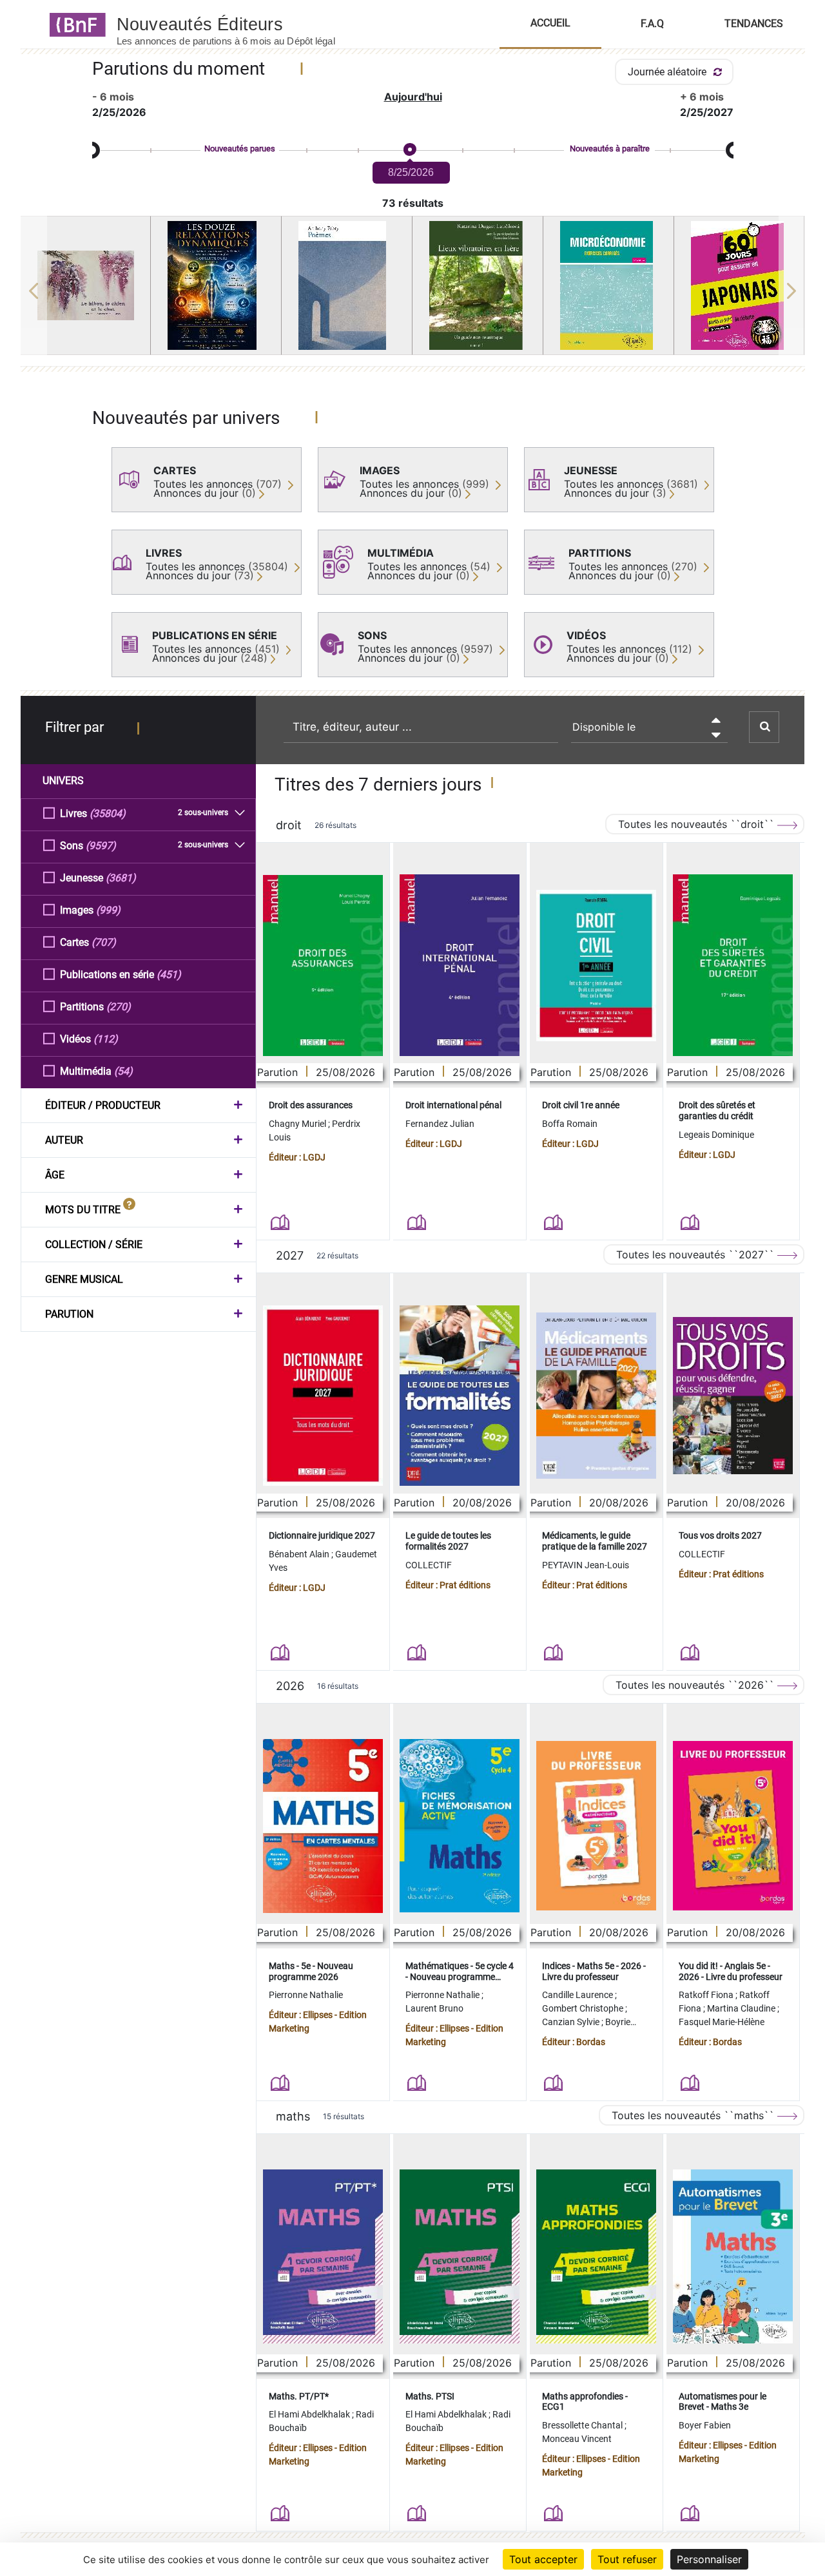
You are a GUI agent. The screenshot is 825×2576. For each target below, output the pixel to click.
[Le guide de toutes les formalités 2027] (460, 1396)
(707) (104, 942)
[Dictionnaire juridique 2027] (323, 1396)
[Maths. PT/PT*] (323, 2256)
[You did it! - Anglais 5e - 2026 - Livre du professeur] (733, 1826)
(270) (119, 1007)
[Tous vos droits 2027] (733, 1396)
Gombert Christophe (584, 2008)
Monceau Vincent (577, 2439)
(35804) (108, 813)
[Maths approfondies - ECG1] (596, 2256)
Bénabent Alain (300, 1554)
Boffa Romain (570, 1124)
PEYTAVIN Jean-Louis (586, 1565)
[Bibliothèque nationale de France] (74, 24)
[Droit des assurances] (323, 966)
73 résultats (413, 203)
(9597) (101, 846)
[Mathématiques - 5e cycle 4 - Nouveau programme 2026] (460, 1826)
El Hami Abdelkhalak (310, 2414)
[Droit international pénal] (460, 965)
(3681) (121, 878)
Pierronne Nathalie (306, 1995)
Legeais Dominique (716, 1135)
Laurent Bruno (434, 2008)
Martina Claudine (742, 2008)
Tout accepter (543, 2559)
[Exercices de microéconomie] (608, 285)
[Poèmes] (347, 285)
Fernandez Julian (440, 1124)
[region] (413, 291)
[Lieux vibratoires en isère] (478, 285)
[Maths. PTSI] (460, 2256)
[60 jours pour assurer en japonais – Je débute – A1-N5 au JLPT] (739, 285)
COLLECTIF (429, 1565)
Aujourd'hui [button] (413, 97)
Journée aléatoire (668, 72)
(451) (169, 975)
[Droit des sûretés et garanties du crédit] (733, 965)
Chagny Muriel (298, 1124)
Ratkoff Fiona (707, 1995)
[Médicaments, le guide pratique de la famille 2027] (596, 1396)
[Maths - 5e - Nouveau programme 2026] (323, 1826)
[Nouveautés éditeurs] (237, 24)
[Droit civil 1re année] (596, 966)
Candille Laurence (578, 1995)
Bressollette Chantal (583, 2425)
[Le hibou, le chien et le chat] (86, 285)
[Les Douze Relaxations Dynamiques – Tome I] (216, 285)
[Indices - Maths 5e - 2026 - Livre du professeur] (596, 1826)
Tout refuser (627, 2559)
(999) (108, 910)
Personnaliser (709, 2559)
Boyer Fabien (705, 2425)
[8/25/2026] (409, 150)
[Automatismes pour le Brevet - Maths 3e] (733, 2256)
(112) (106, 1039)
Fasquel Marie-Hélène (722, 2022)
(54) (123, 1071)
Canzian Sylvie (572, 2022)
